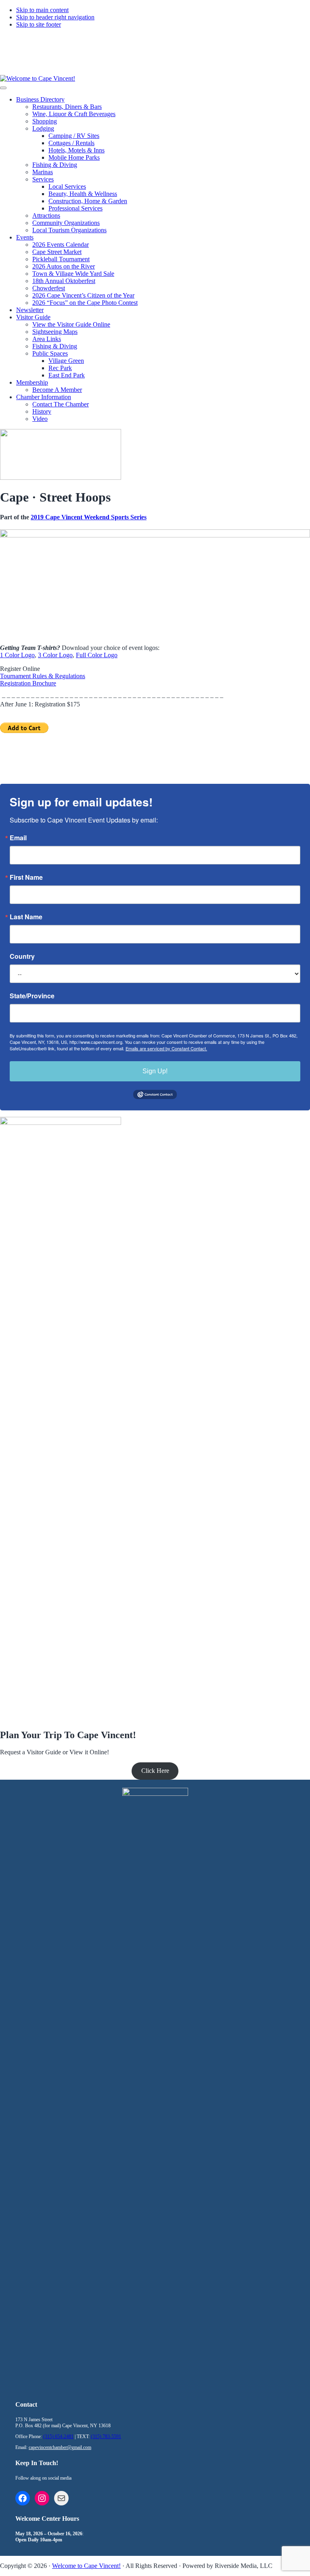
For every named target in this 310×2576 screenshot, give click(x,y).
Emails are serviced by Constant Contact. (166, 1048)
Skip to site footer (39, 24)
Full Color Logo (97, 655)
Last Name (26, 917)
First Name (26, 877)
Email (18, 838)
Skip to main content (42, 10)
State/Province (32, 996)
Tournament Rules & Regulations (43, 676)
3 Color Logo (55, 655)
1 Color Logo (17, 655)
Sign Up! (155, 1071)
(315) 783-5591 (216, 45)
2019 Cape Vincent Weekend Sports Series (89, 517)
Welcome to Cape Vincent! (86, 2566)
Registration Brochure (28, 683)
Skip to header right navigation (55, 17)
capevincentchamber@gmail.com (60, 2447)
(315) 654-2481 (150, 45)
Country (22, 956)
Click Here (155, 1771)
